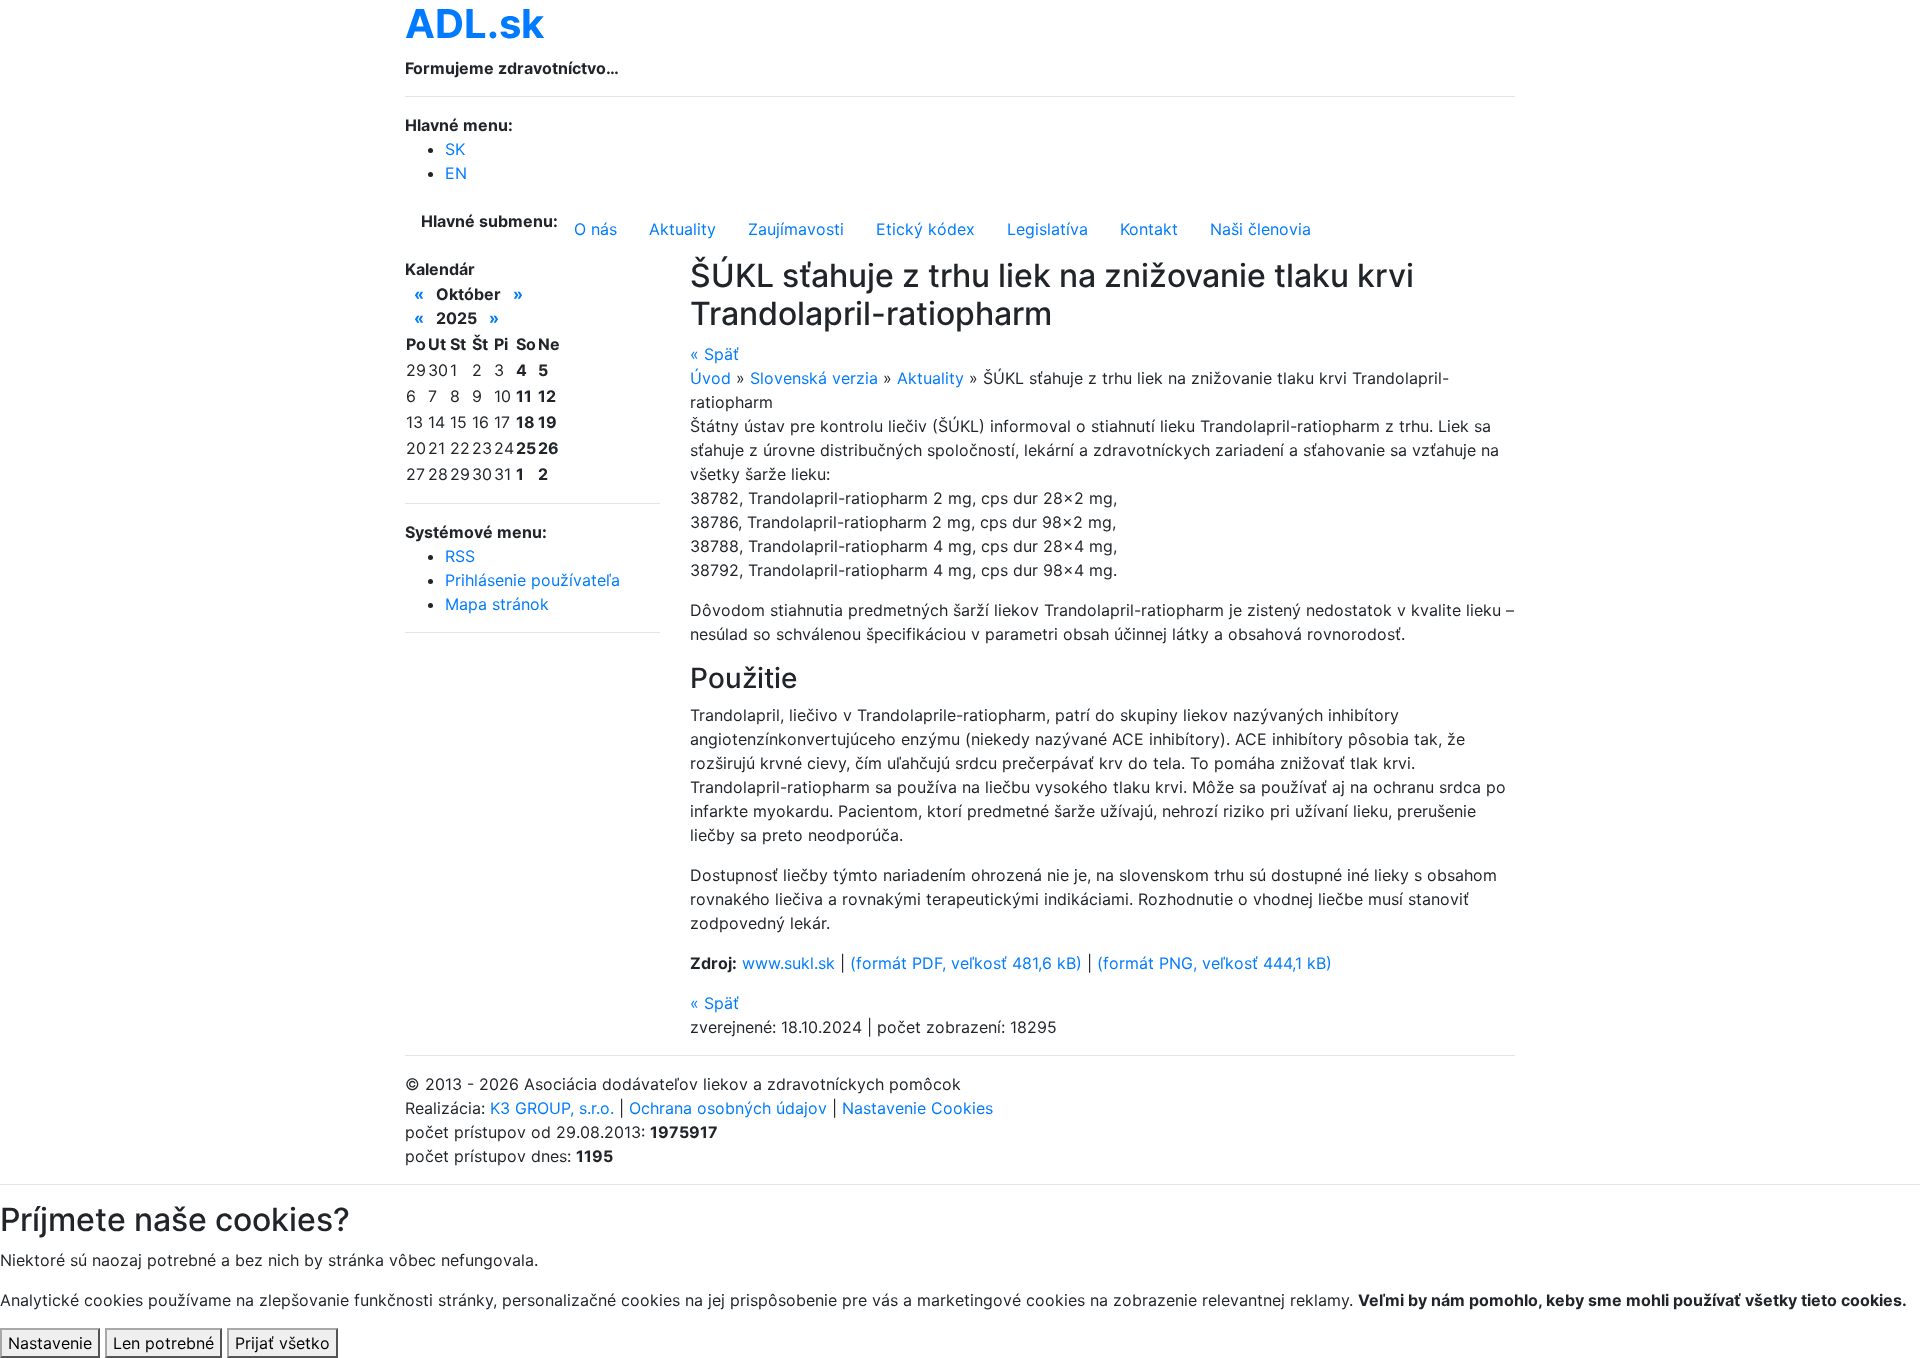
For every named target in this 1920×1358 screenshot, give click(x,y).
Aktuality (682, 229)
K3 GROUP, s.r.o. (552, 1108)
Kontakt (1149, 229)
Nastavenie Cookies (917, 1108)
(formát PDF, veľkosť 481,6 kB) (966, 963)
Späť (714, 354)
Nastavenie (50, 1343)
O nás (595, 229)
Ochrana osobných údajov (728, 1108)
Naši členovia (1260, 229)
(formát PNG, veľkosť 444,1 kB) (1214, 963)
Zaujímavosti (796, 229)
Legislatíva (1047, 229)
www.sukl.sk (788, 963)
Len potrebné (163, 1343)
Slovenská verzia (814, 378)
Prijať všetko (282, 1343)
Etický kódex (925, 229)
